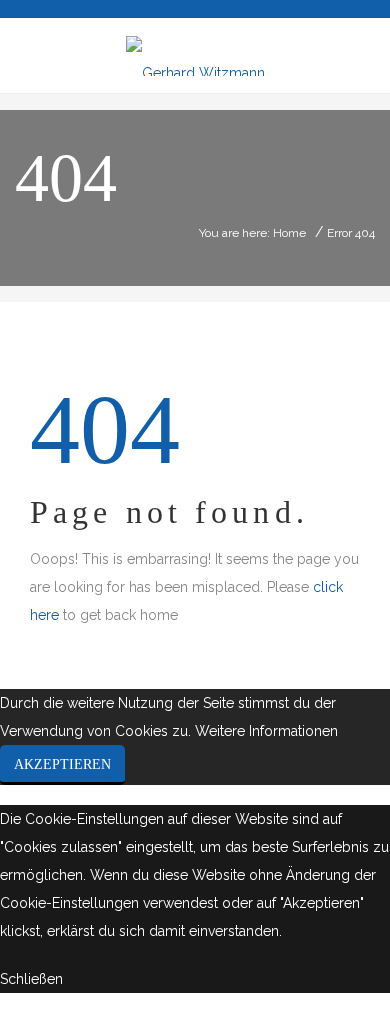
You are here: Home (252, 233)
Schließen (31, 979)
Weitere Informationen (266, 731)
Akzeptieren (62, 764)
